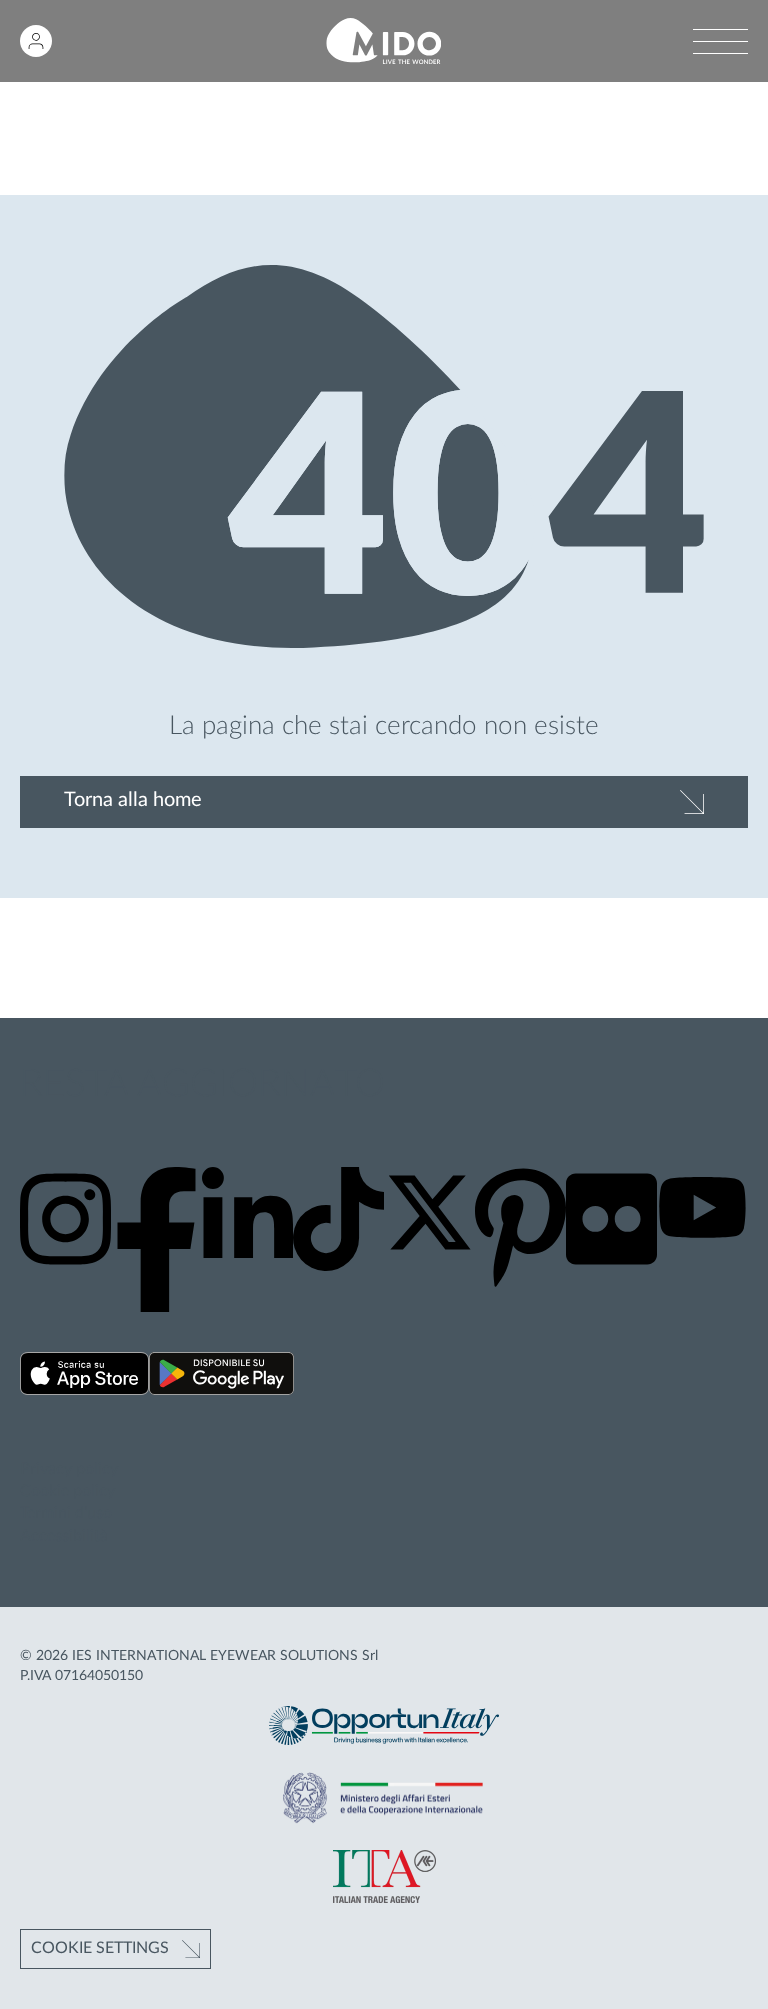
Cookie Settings (100, 1948)
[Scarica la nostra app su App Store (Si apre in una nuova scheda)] (84, 1376)
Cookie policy (67, 1491)
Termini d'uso (66, 1513)
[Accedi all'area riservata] (36, 41)
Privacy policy (69, 1469)
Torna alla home (133, 800)
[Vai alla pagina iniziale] (383, 41)
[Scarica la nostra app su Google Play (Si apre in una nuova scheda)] (221, 1376)
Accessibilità (64, 1536)
